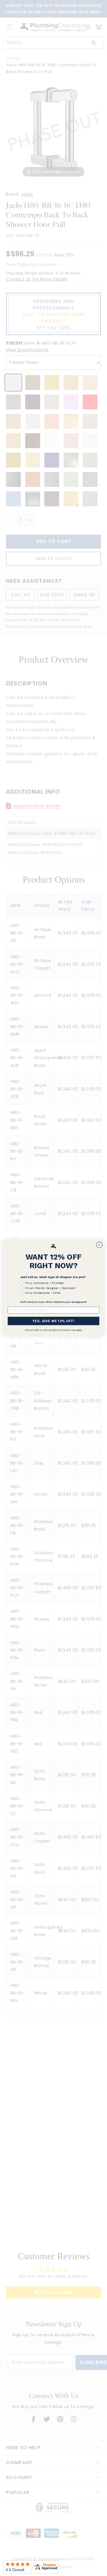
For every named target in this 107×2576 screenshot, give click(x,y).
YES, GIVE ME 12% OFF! (53, 1321)
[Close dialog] (100, 1245)
